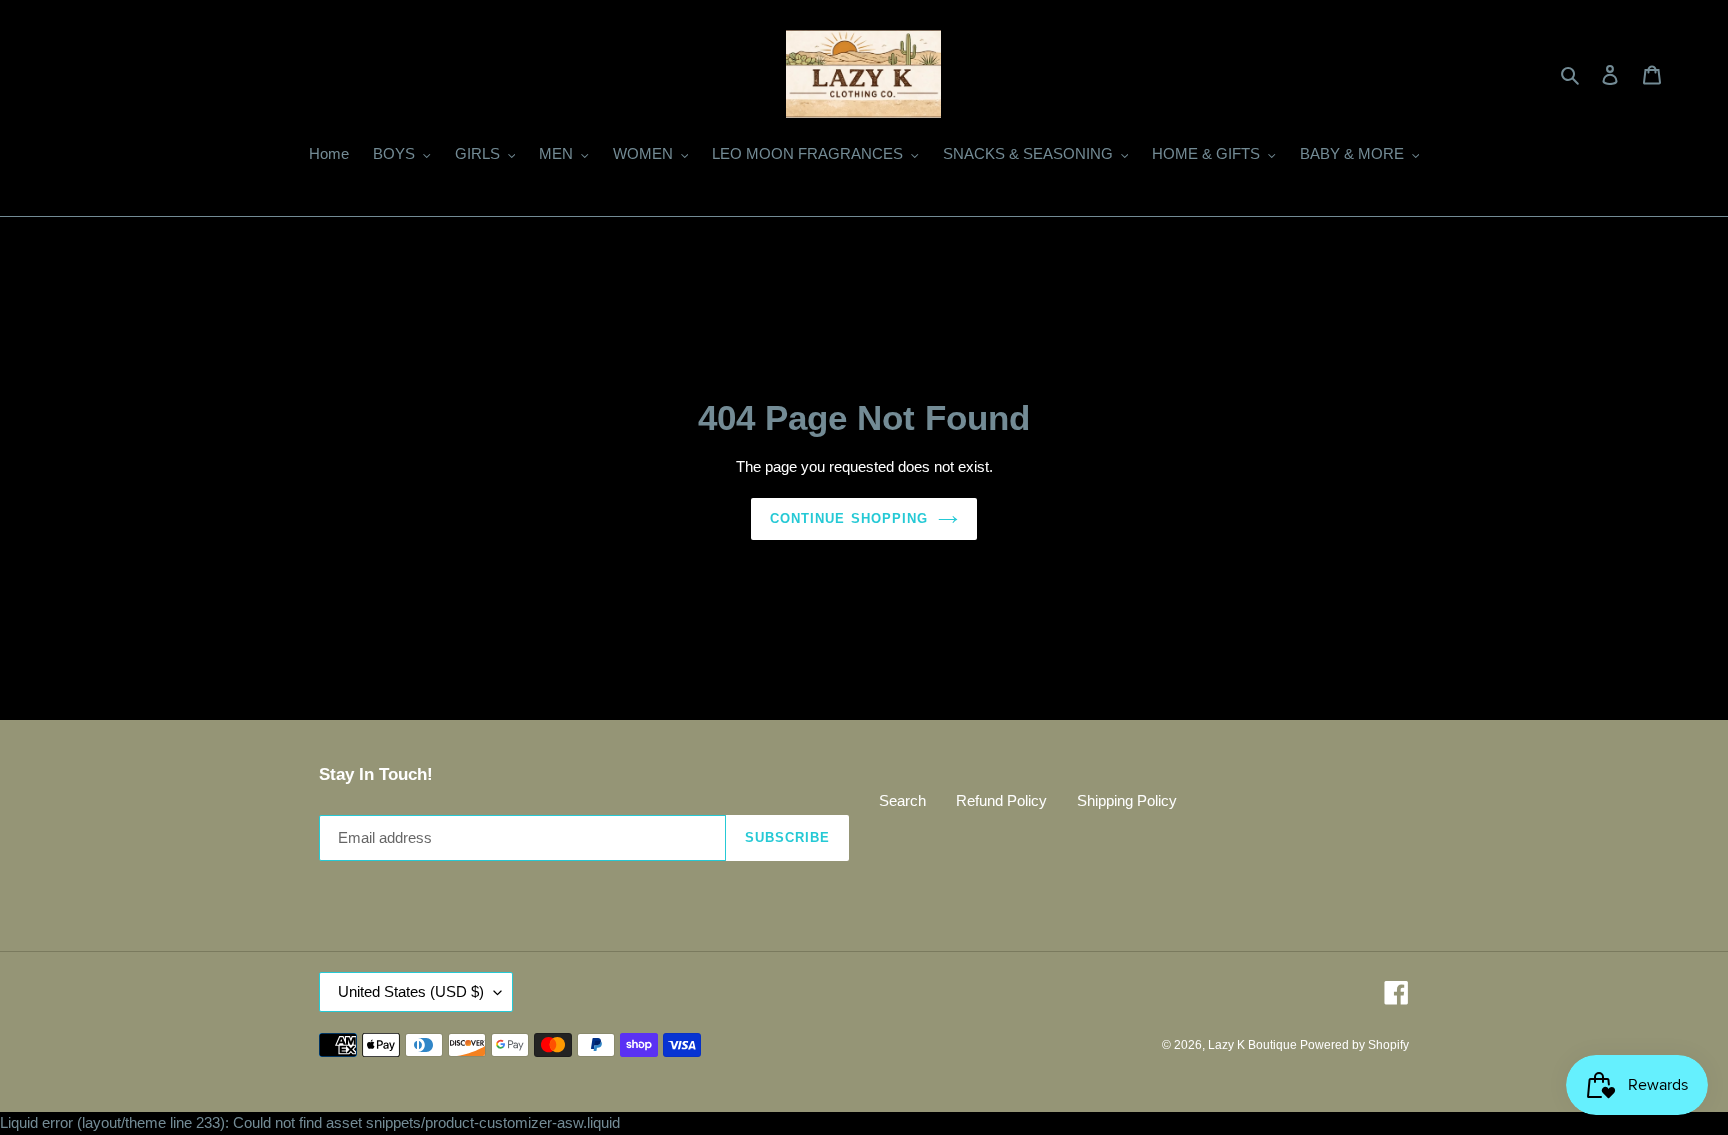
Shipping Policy (1127, 800)
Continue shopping (849, 518)
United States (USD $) (411, 991)
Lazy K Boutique (1254, 1045)
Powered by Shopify (1354, 1045)
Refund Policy (1001, 800)
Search (902, 800)
